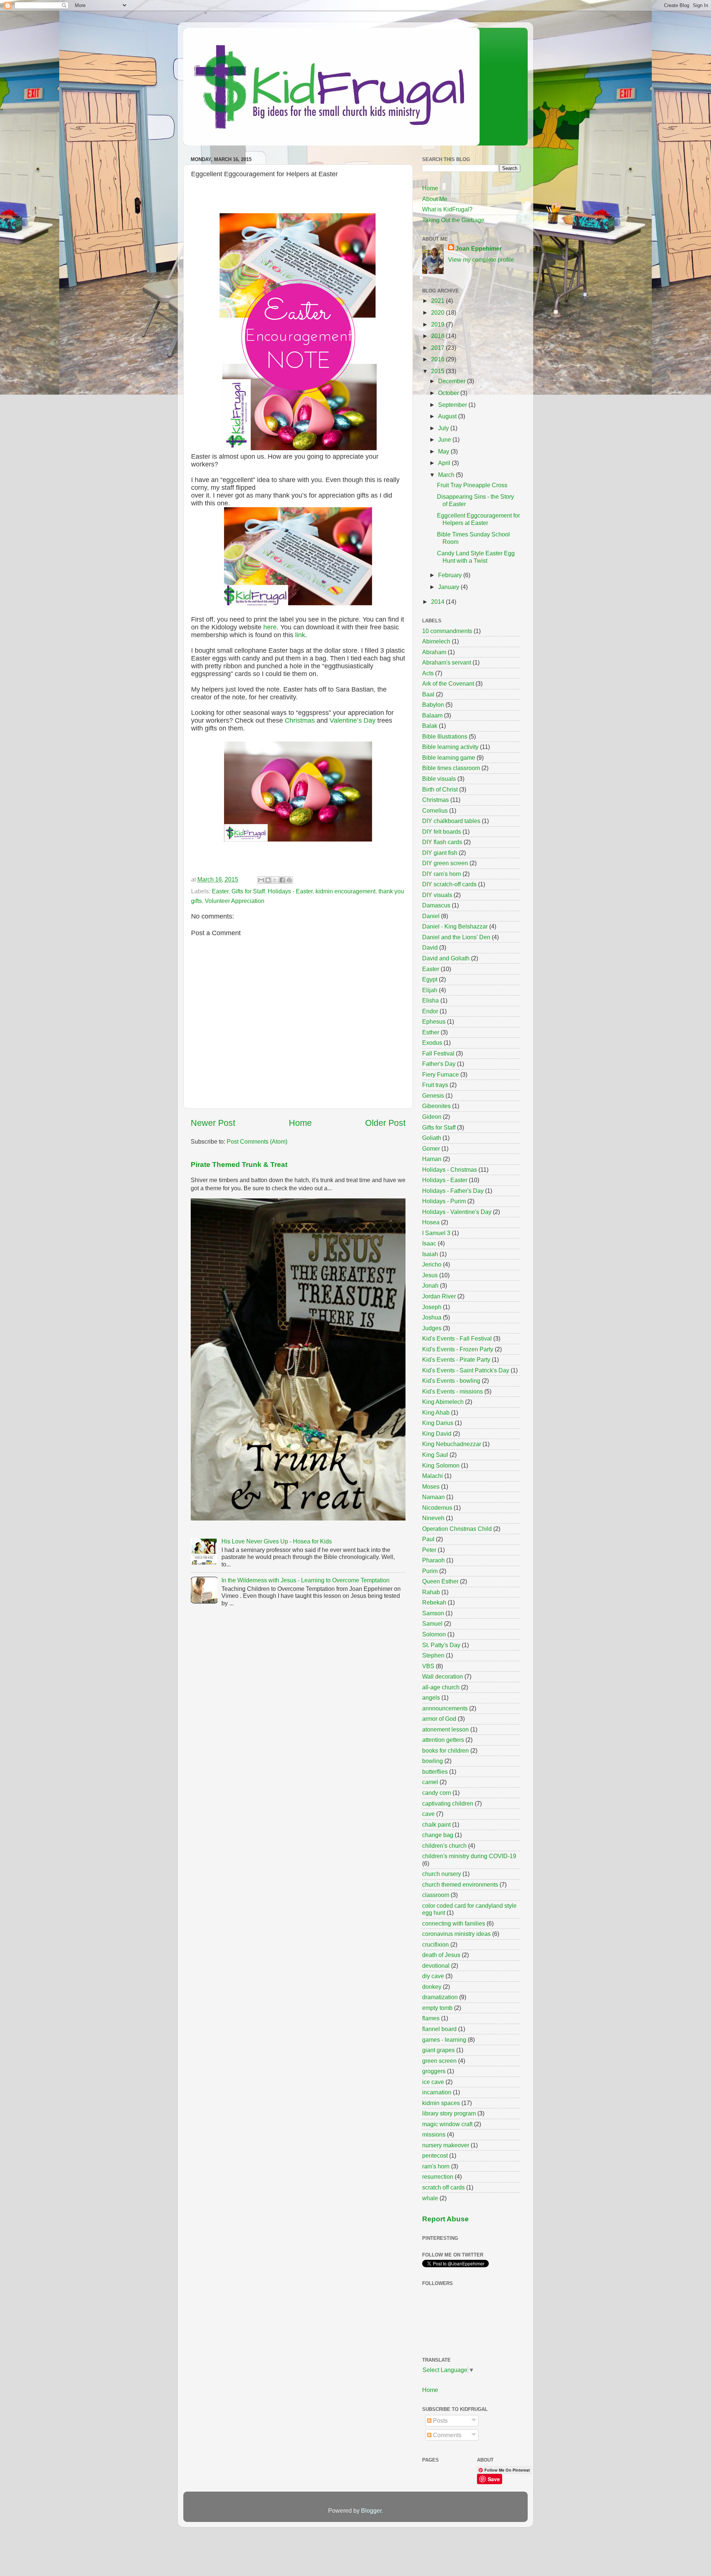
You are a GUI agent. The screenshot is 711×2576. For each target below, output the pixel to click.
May (444, 451)
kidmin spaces (441, 2103)
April (445, 463)
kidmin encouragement (346, 891)
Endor (430, 1011)
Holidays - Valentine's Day (457, 1212)
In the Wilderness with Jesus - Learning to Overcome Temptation (306, 1580)
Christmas (300, 720)
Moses (431, 1486)
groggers (434, 2071)
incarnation (437, 2092)
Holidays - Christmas (450, 1170)
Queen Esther (440, 1581)
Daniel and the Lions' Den (456, 937)
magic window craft (447, 2124)
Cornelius (435, 810)
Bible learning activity (450, 747)
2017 (438, 348)
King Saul (435, 1455)
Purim (430, 1571)
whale (430, 2198)
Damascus (436, 905)
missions (434, 2134)
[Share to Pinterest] (289, 880)
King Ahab (436, 1412)
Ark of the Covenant (448, 683)
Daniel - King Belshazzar (455, 926)
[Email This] (261, 880)
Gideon (432, 1117)
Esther (431, 1032)
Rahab (431, 1592)
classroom (436, 1895)
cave (428, 1814)
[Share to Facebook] (282, 880)
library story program (449, 2113)
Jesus (430, 1275)
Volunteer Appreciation (235, 901)
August (448, 416)
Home (300, 1123)
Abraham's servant (447, 662)
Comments (446, 2435)
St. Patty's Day (441, 1645)
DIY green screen (445, 863)
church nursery (442, 1874)
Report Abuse (445, 2219)
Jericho (432, 1264)
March (447, 475)
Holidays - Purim (444, 1201)
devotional (436, 1966)
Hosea (431, 1222)
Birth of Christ (440, 789)
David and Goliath (446, 958)
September (453, 405)
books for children (445, 1750)
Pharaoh (433, 1560)
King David (437, 1433)
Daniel (431, 916)
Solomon (434, 1634)
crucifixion (435, 1944)
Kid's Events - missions (453, 1391)
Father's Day (439, 1064)
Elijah (430, 990)
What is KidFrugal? (447, 209)
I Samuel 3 (436, 1233)
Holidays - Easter (290, 891)
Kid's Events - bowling (451, 1381)
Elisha (430, 1000)
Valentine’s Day (353, 720)
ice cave (433, 2082)
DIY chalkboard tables (451, 821)
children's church (444, 1846)
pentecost (435, 2155)
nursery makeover (446, 2145)
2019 (438, 324)
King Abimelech (443, 1402)
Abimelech (436, 641)
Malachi (433, 1476)
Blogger (371, 2510)
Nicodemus (437, 1508)
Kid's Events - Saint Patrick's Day (466, 1370)
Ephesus (434, 1021)
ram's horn (436, 2166)
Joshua (432, 1317)
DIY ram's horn (442, 874)
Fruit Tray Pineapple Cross (472, 485)
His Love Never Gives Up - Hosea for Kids (277, 1541)
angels (431, 1697)
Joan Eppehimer (479, 248)
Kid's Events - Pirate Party (456, 1359)
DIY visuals (437, 895)
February (451, 575)
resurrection (438, 2177)
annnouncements (445, 1708)
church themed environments (460, 1884)
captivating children (448, 1803)
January (449, 587)
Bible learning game (449, 757)
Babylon (433, 705)
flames (431, 2018)
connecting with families (454, 1923)
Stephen (433, 1655)
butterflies (435, 1772)
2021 (438, 301)
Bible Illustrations (445, 736)
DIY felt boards (442, 832)
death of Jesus (441, 1955)
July (444, 428)
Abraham (434, 652)
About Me (435, 199)
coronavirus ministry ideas (456, 1934)
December (453, 381)
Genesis (433, 1095)
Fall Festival (438, 1053)
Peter (429, 1550)
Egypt (430, 979)
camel (430, 1782)
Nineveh (433, 1518)
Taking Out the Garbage (453, 220)
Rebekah (434, 1602)
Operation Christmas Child (457, 1529)
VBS (428, 1666)
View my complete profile (481, 260)
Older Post (385, 1123)
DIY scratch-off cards (449, 884)
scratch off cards (443, 2187)
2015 (438, 371)
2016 (438, 359)
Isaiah (430, 1254)
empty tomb (437, 2008)
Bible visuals (439, 779)
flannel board (439, 2029)
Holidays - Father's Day (453, 1191)
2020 (438, 312)
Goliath (432, 1138)
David (430, 947)
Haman (432, 1159)
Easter (220, 891)
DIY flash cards (442, 842)
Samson (433, 1613)
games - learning (444, 2040)
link (300, 635)
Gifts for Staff (248, 891)
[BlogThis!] (268, 880)
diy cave (433, 1976)
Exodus (432, 1043)
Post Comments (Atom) (257, 1141)
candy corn (437, 1793)
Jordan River (439, 1296)
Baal (428, 694)
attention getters (443, 1740)
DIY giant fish (440, 853)
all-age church (441, 1687)
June (445, 439)
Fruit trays (435, 1085)
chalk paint (436, 1824)
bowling (433, 1761)
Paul (428, 1539)
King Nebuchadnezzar (452, 1444)
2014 (438, 602)
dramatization (440, 1997)
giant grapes (438, 2050)
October (449, 393)
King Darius (438, 1423)
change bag (438, 1835)
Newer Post (213, 1123)
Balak (430, 726)
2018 (438, 336)
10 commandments (447, 631)
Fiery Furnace (440, 1074)
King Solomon (441, 1465)
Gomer (431, 1148)
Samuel (432, 1623)
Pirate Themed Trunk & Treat (239, 1165)
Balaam (432, 715)
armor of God (439, 1719)
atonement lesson (445, 1729)
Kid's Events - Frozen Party (458, 1349)
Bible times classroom (451, 768)
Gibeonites (436, 1106)
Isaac (429, 1243)
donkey (432, 1987)
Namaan (433, 1497)
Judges (432, 1328)
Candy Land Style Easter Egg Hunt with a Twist (476, 557)
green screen (439, 2061)
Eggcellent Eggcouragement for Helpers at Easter (478, 519)
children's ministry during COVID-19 (469, 1856)
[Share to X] (275, 880)
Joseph (432, 1307)
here (270, 627)
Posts (440, 2421)
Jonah (430, 1285)
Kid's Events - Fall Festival (457, 1338)
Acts (428, 673)
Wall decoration (443, 1676)
